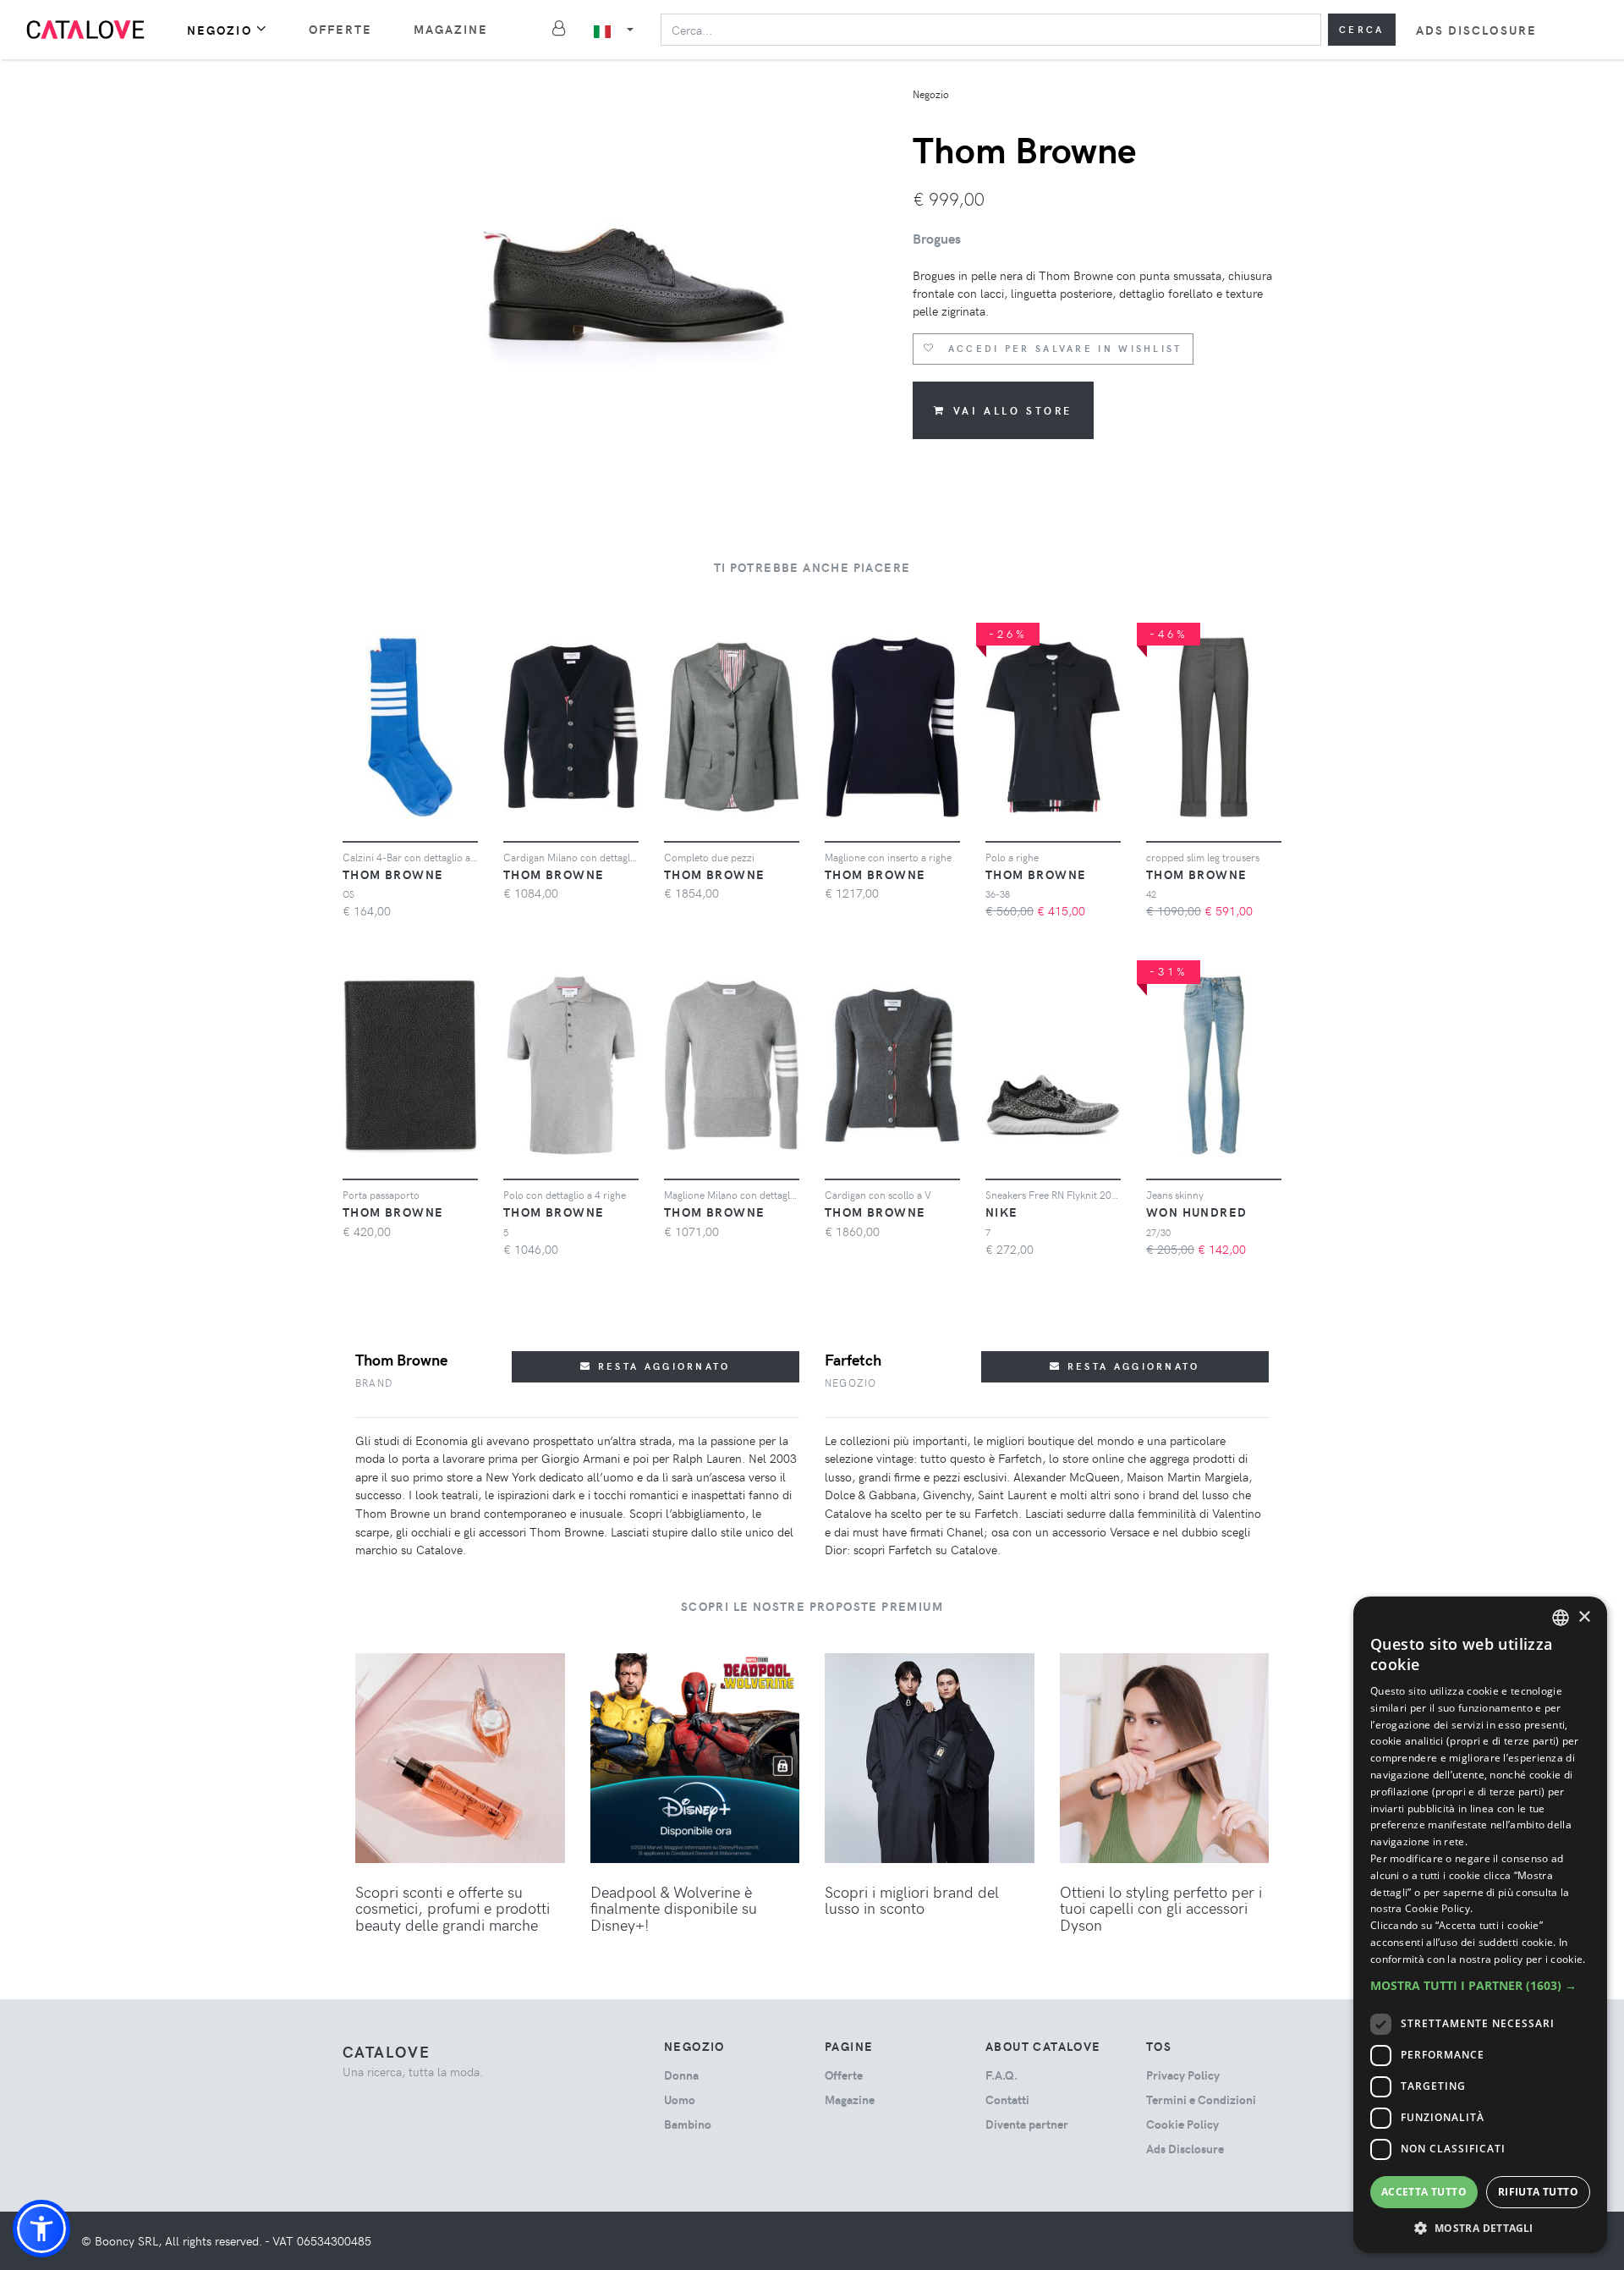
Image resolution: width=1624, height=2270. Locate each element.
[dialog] (1480, 1925)
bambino (688, 2124)
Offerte (341, 29)
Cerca (1362, 29)
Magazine (451, 29)
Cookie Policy (1182, 2124)
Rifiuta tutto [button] (1538, 2192)
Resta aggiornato (662, 1366)
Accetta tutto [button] (1424, 2192)
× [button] (1584, 1617)
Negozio (219, 30)
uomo (680, 2100)
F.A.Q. (1001, 2075)
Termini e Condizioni (1201, 2100)
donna (681, 2075)
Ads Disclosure (1476, 30)
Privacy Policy (1183, 2075)
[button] (41, 2229)
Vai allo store (1013, 410)
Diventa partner (1027, 2124)
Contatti (1007, 2100)
